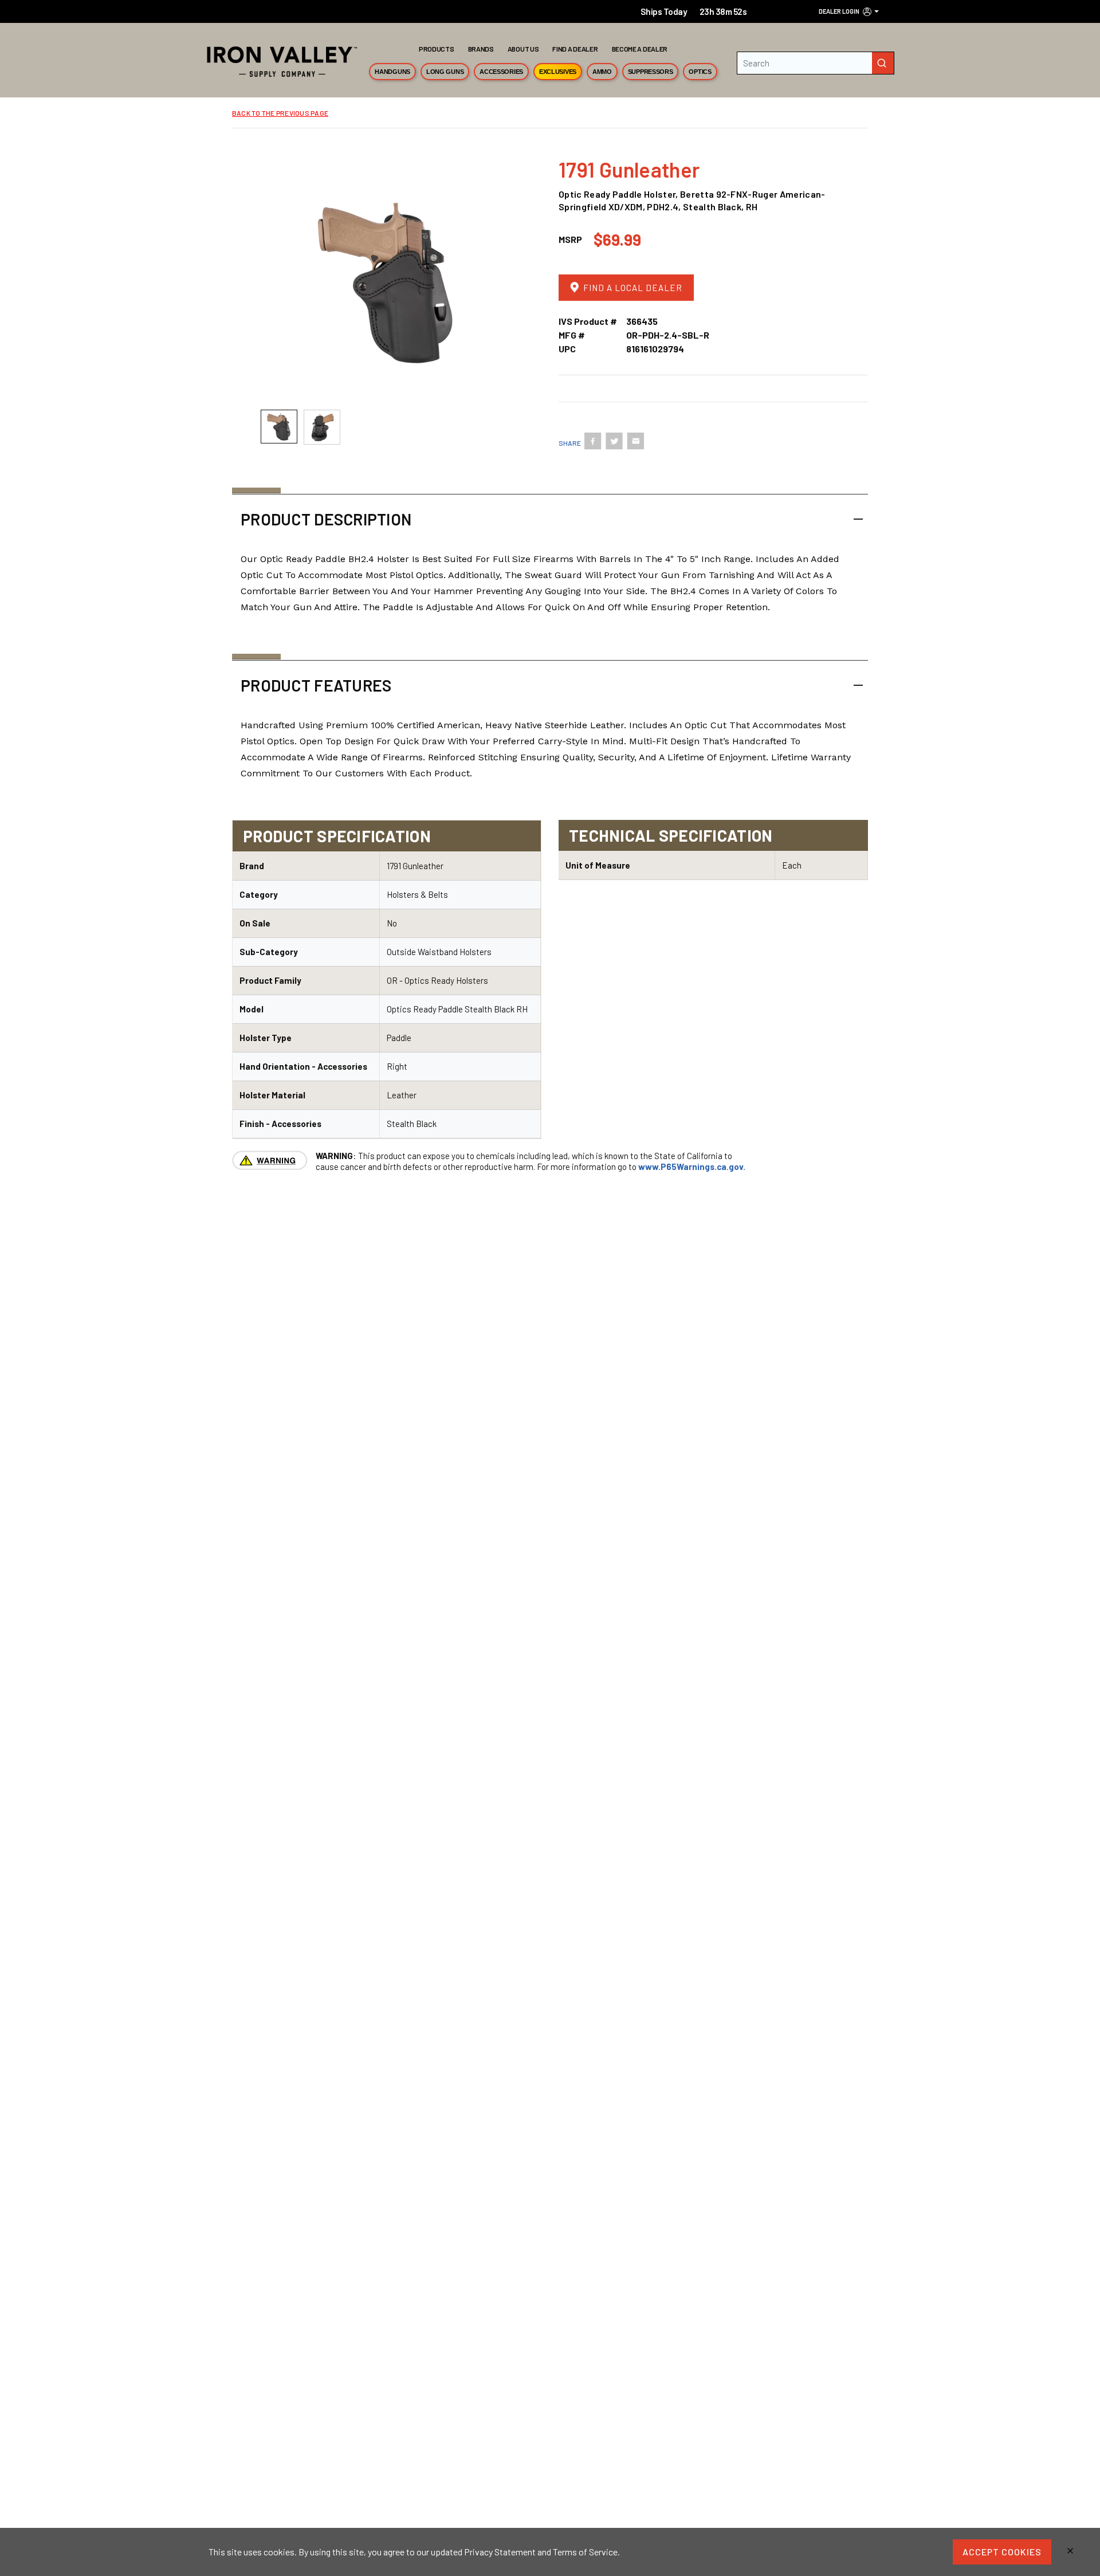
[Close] (1070, 2552)
